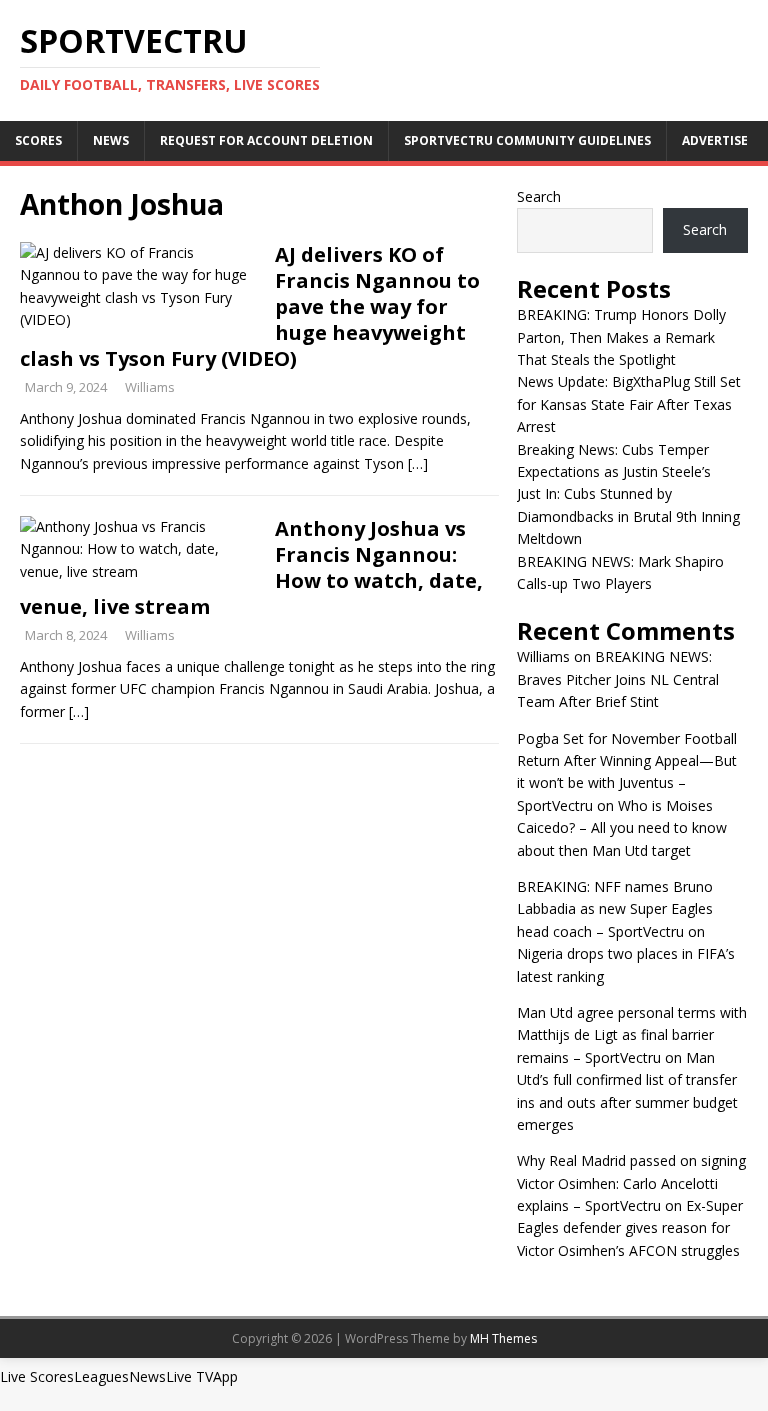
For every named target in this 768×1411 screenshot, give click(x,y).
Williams (150, 387)
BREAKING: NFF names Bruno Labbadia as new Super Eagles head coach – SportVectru (615, 909)
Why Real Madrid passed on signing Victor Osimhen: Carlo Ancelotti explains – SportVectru (631, 1183)
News (111, 140)
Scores (38, 140)
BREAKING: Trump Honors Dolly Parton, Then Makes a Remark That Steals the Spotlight (621, 337)
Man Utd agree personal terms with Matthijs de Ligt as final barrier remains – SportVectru (632, 1035)
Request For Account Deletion (266, 140)
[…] (418, 463)
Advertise (715, 140)
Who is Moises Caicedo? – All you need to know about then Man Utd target (622, 828)
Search (539, 196)
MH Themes (503, 1338)
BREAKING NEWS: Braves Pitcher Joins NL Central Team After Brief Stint (618, 679)
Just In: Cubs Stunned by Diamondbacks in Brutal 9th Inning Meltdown (628, 516)
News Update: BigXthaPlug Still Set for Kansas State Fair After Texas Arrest (629, 404)
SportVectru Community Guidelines (527, 140)
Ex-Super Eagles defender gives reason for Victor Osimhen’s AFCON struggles (630, 1228)
